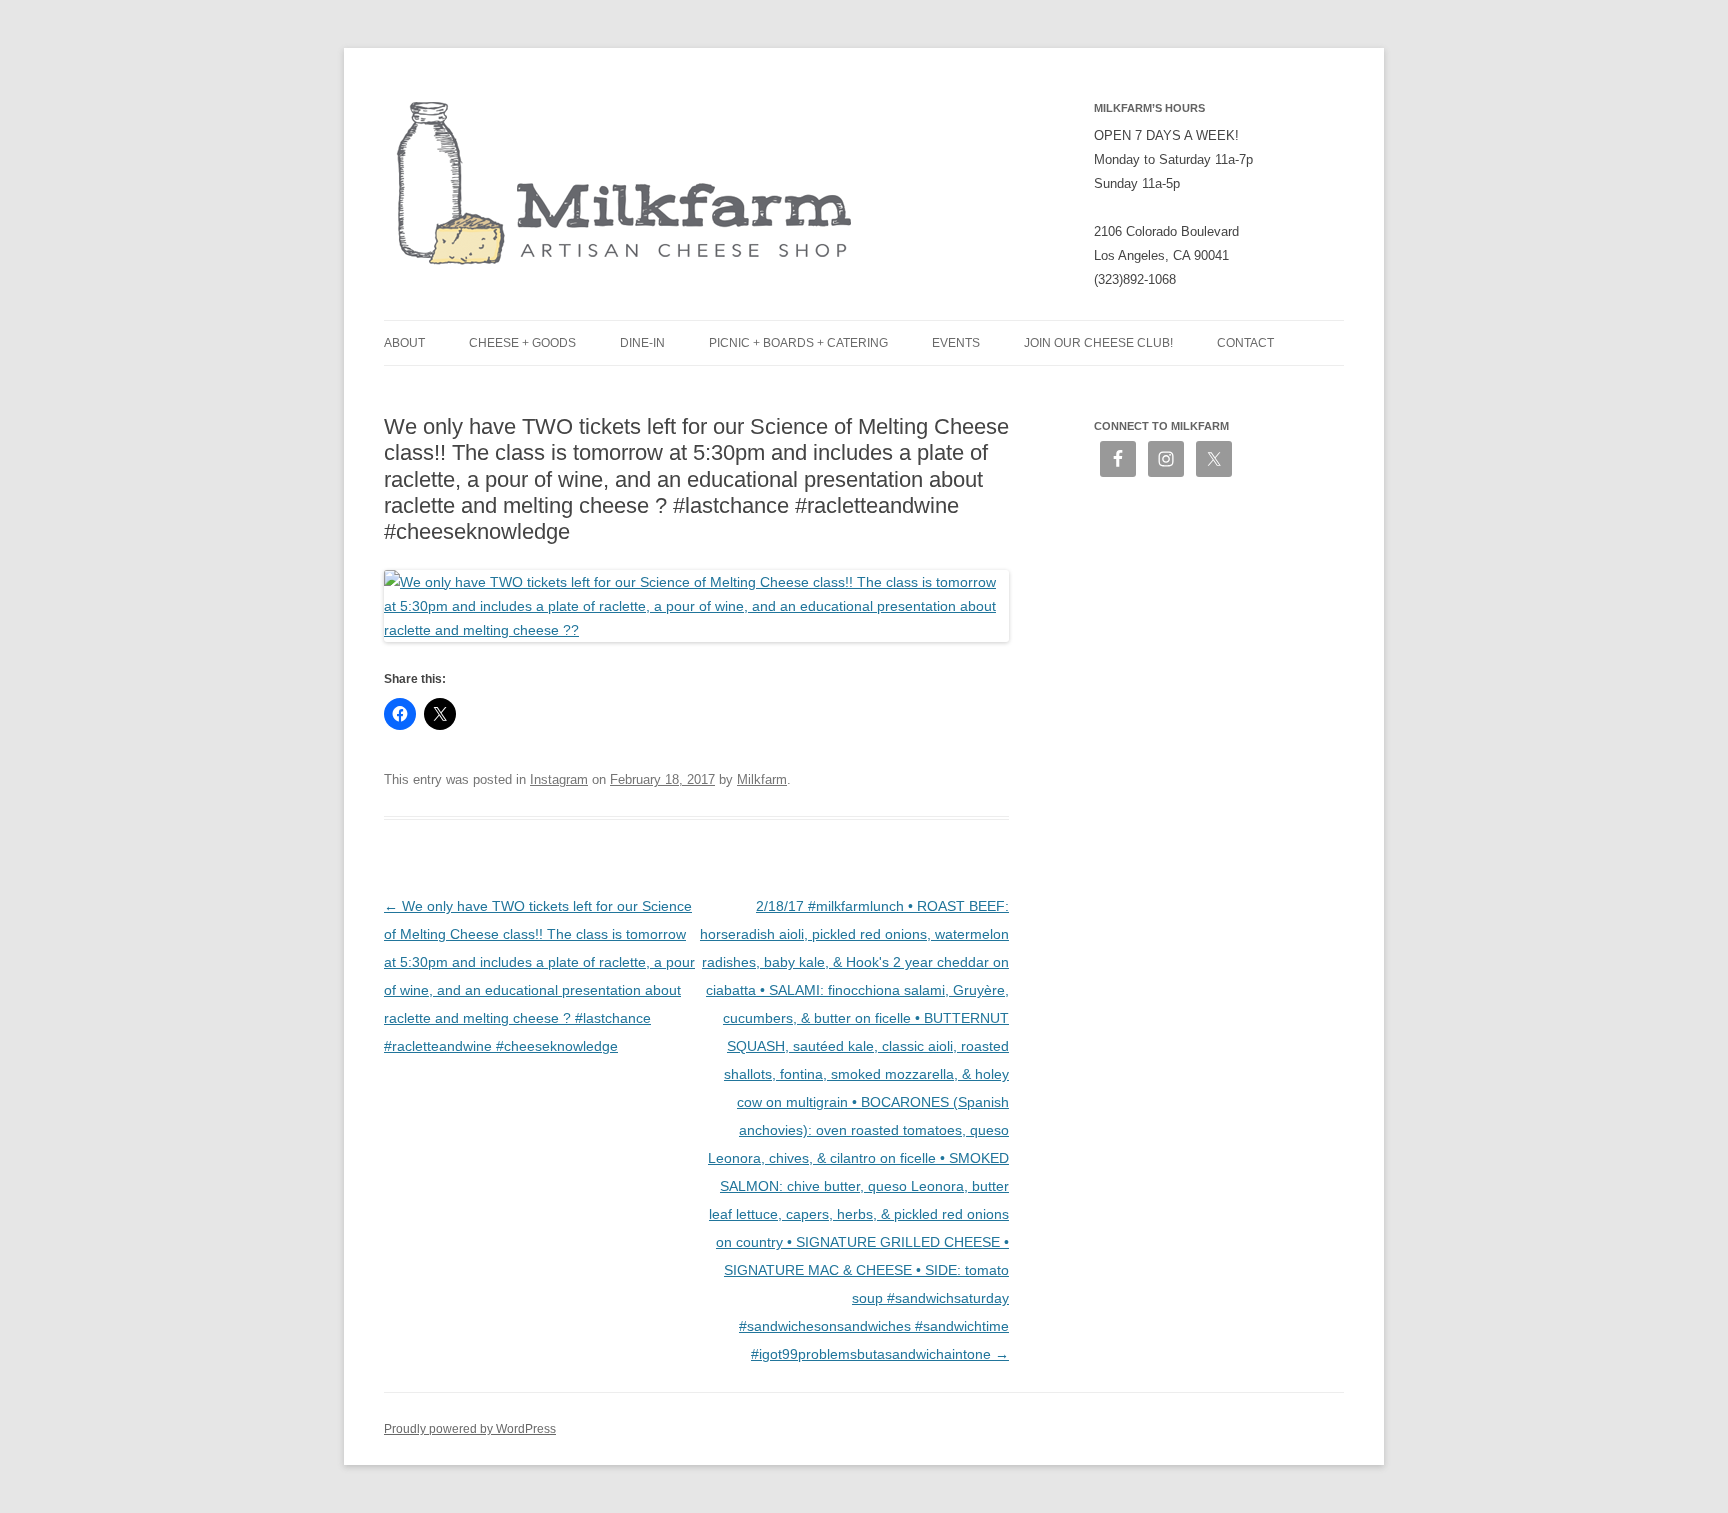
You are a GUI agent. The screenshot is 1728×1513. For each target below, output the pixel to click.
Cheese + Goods (522, 343)
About (404, 343)
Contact (1245, 343)
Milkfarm (762, 779)
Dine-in (642, 343)
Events (956, 343)
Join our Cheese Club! (1098, 343)
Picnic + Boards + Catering (798, 343)
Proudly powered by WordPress (470, 1429)
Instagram (559, 779)
